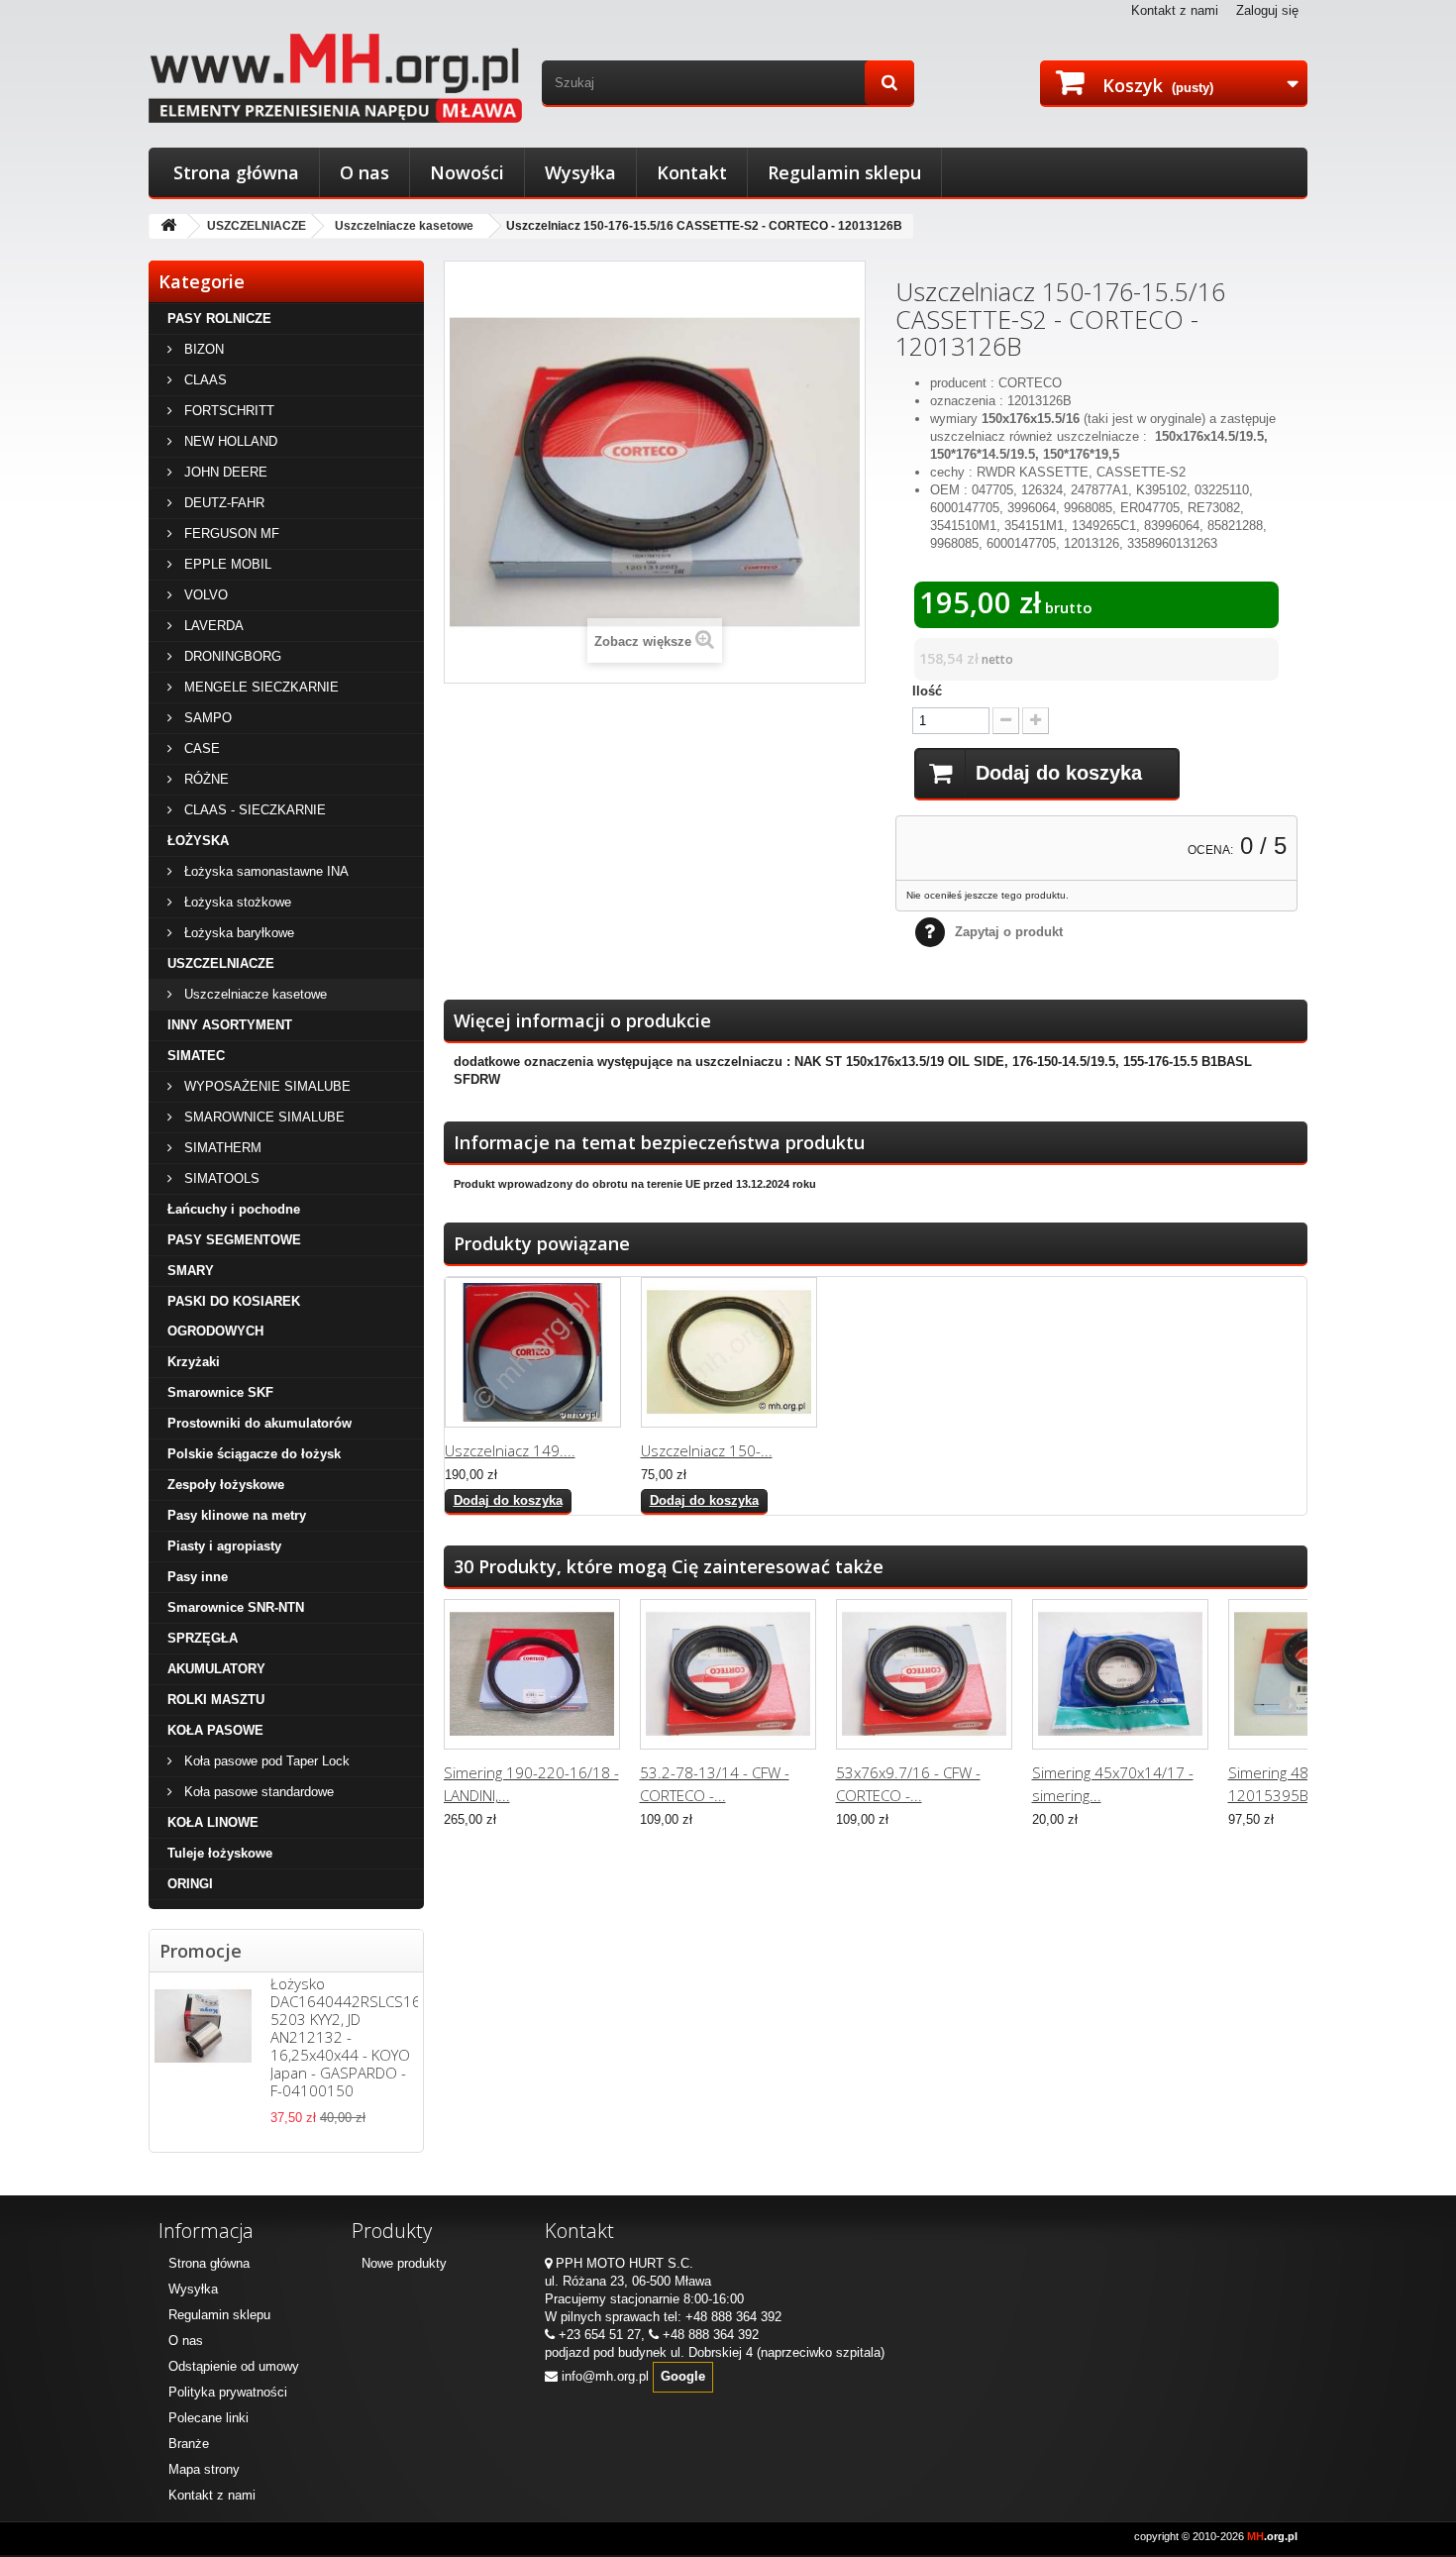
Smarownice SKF (220, 1392)
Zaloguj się (1267, 10)
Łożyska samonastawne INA (264, 871)
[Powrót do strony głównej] (168, 226)
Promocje (201, 1951)
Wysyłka (580, 172)
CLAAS (204, 380)
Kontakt (692, 172)
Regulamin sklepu (844, 172)
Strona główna (236, 172)
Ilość (927, 691)
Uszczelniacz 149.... (510, 1450)
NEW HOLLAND (229, 441)
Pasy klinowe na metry (237, 1515)
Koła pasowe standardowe (257, 1792)
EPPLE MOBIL (226, 564)
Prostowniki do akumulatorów (260, 1423)
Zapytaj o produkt (1009, 932)
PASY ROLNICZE (219, 319)
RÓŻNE (205, 779)
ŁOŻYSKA (198, 841)
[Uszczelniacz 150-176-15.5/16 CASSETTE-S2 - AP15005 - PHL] (729, 1352)
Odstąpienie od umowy (234, 2366)
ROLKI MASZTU (216, 1700)
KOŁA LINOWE (213, 1822)
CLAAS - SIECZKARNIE (253, 810)
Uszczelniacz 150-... (707, 1450)
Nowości (467, 172)
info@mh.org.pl (605, 2376)
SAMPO (206, 718)
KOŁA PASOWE (215, 1730)
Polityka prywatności (228, 2392)
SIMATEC (196, 1056)
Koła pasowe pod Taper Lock (265, 1761)
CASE (200, 748)
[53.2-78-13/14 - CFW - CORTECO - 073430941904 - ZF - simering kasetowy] (728, 1674)
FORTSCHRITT (227, 411)
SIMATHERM (221, 1148)
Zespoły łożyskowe (226, 1485)
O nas (364, 172)
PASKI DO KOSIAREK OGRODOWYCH (234, 1316)
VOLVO (204, 595)
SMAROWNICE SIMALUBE (262, 1117)
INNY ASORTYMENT (230, 1025)
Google (683, 2376)
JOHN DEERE (224, 472)
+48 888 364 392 (733, 2317)
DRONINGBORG (231, 656)
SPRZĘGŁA (203, 1638)
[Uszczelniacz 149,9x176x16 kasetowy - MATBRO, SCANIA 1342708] (533, 1352)
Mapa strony (204, 2469)
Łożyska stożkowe (236, 902)
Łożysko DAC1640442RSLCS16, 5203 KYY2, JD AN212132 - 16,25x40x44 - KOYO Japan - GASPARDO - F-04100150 (347, 2037)
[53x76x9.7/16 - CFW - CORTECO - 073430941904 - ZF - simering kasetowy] (924, 1674)
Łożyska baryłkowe (237, 933)
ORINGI (190, 1884)
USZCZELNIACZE (257, 226)
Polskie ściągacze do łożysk (254, 1454)
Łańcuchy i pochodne (234, 1209)
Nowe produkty (404, 2263)
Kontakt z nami (1175, 10)
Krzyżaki (194, 1362)
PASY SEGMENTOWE (234, 1240)
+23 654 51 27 (600, 2335)
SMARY (191, 1271)
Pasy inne (198, 1577)
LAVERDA (212, 626)
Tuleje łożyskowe (220, 1853)
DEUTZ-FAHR (222, 503)
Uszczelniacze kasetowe (404, 226)
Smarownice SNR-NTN (236, 1607)
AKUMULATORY (216, 1669)
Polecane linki (208, 2418)
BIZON (202, 349)
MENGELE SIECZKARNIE (260, 687)
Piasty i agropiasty (224, 1546)
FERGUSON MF (230, 533)
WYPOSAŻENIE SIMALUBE (265, 1086)
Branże (189, 2444)
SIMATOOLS (220, 1178)
